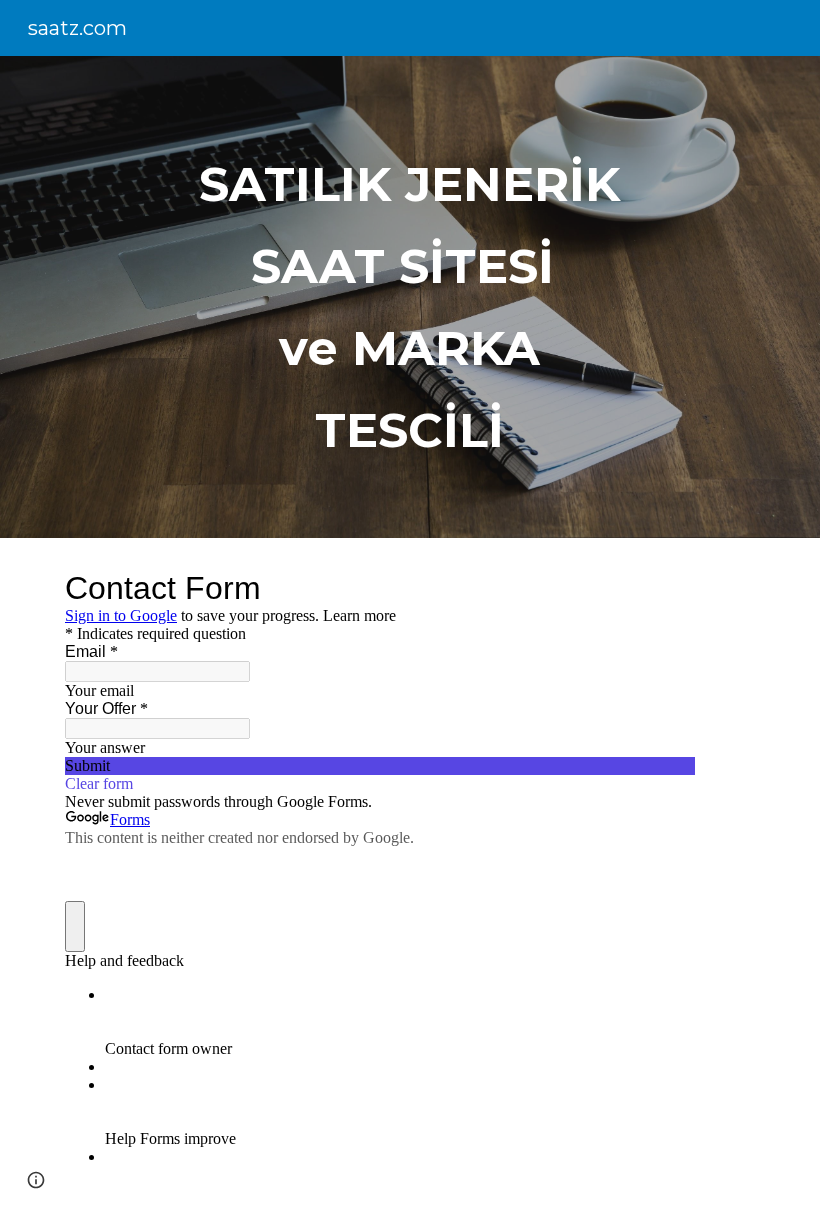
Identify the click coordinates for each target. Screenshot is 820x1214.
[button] (36, 1180)
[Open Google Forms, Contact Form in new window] (665, 588)
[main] (410, 297)
